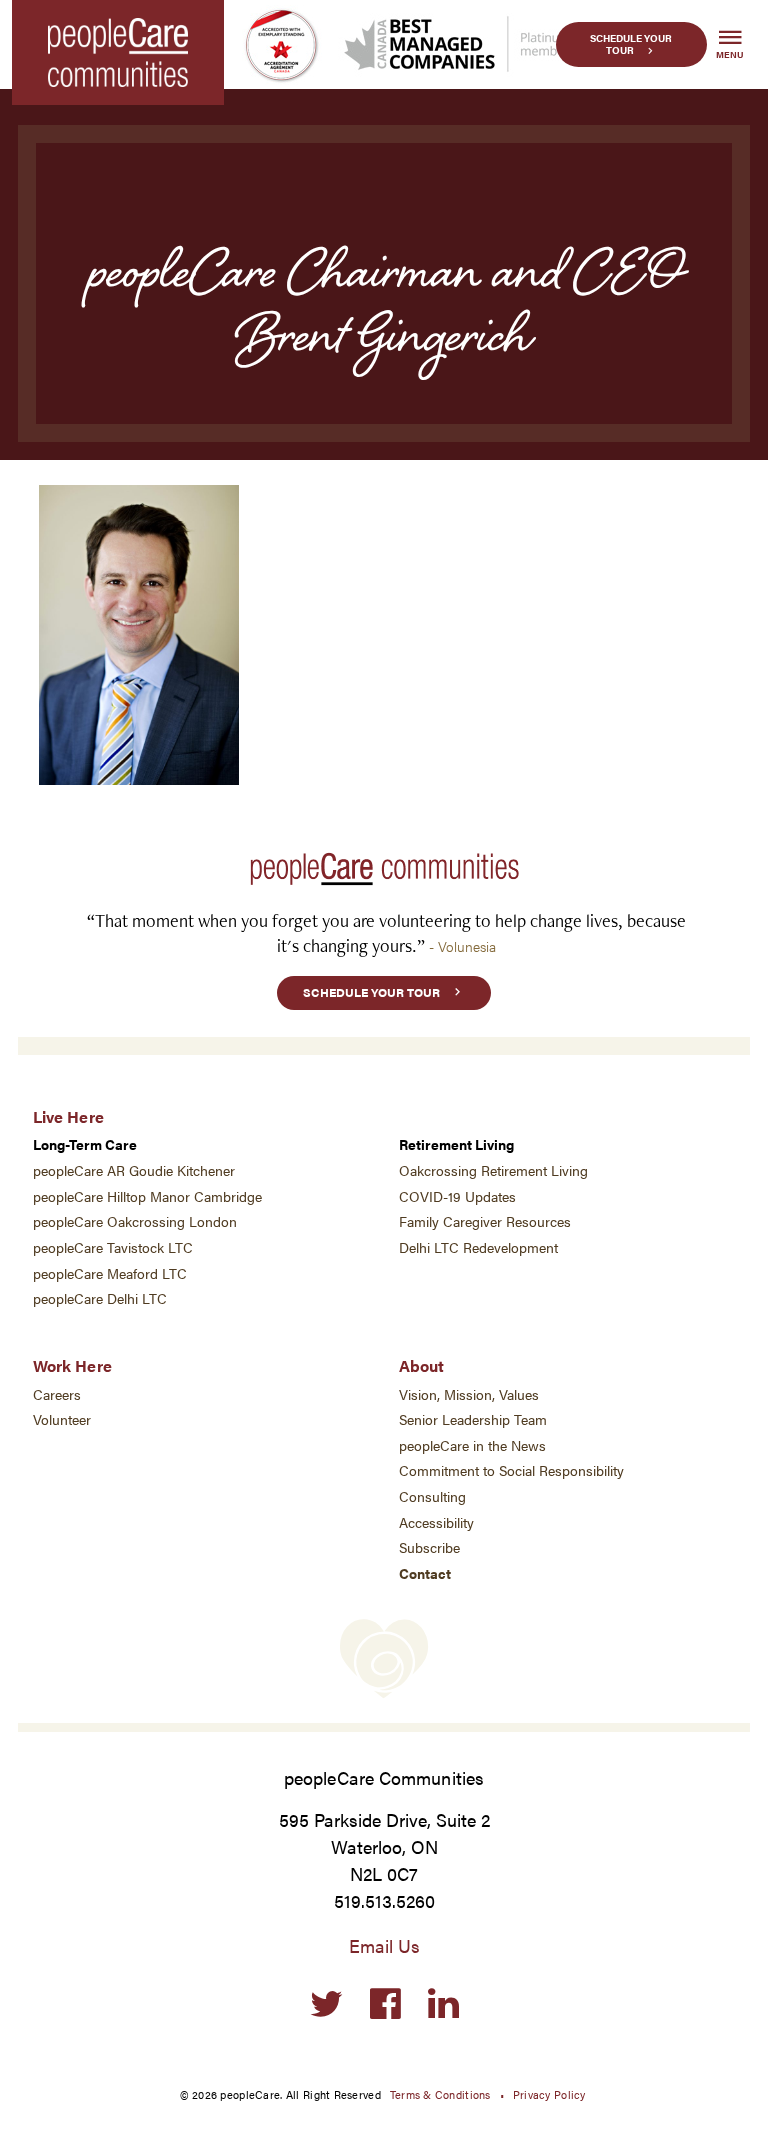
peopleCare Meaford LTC (110, 1273)
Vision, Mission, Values (469, 1394)
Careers (57, 1394)
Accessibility (436, 1522)
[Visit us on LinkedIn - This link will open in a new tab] (443, 2004)
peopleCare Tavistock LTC (113, 1247)
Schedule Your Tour (631, 44)
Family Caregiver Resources (485, 1221)
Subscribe (429, 1547)
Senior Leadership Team (473, 1419)
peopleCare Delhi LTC (100, 1298)
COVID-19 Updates (457, 1196)
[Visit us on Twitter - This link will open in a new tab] (326, 2004)
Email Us (384, 1945)
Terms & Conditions (440, 2094)
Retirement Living (456, 1144)
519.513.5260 (384, 1900)
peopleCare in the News (472, 1445)
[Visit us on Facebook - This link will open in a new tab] (385, 2004)
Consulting (432, 1496)
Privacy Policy (549, 2094)
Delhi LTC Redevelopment (478, 1247)
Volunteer (62, 1419)
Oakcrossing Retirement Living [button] (493, 1170)
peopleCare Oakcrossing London (135, 1221)
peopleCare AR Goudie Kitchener (134, 1170)
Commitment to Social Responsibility (511, 1470)
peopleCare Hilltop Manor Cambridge (147, 1196)
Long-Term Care (85, 1144)
